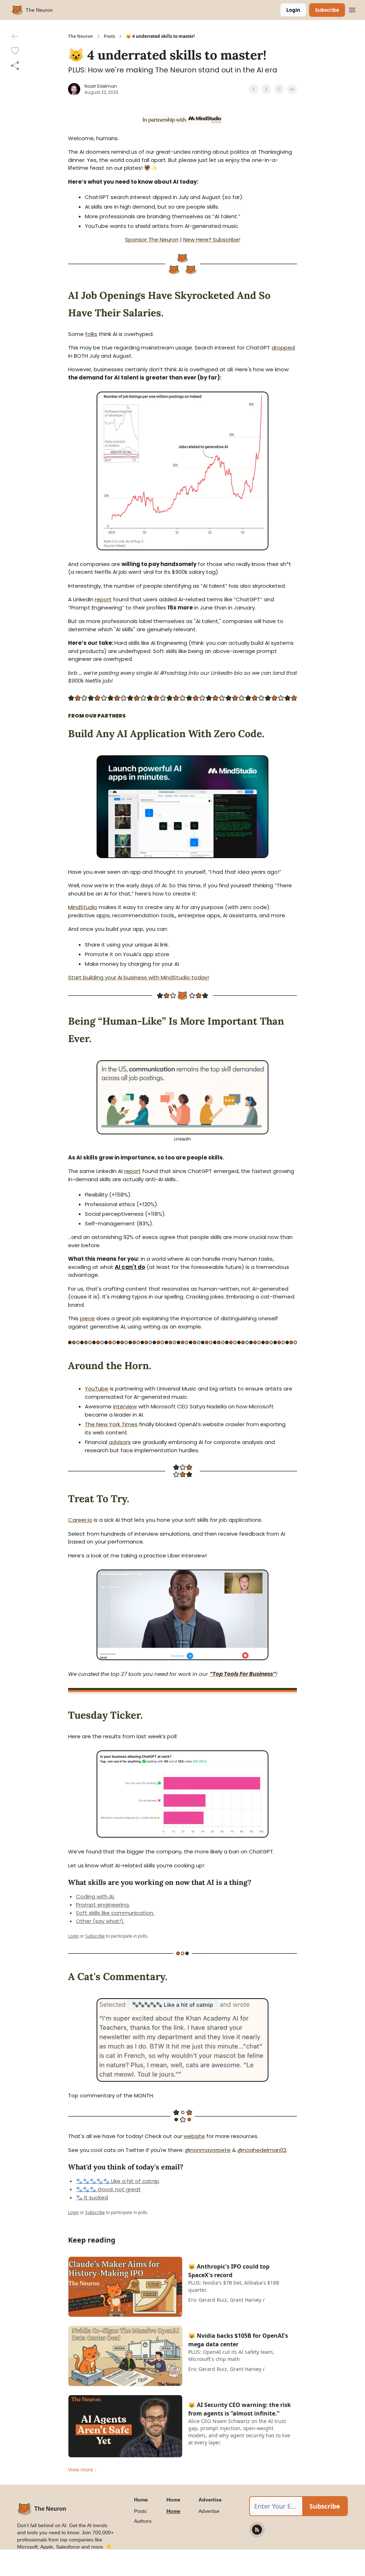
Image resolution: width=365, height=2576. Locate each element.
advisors (120, 1442)
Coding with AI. (95, 1896)
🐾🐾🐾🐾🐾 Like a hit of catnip (118, 2181)
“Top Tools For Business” (243, 1674)
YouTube (97, 1389)
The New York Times (111, 1424)
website (194, 2136)
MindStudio (83, 907)
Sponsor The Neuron (152, 239)
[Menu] (352, 9)
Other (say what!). (100, 1921)
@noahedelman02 (262, 2150)
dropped (283, 348)
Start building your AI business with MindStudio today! (138, 977)
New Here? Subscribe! (212, 239)
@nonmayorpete (208, 2150)
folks (91, 334)
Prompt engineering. (103, 1905)
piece (87, 1318)
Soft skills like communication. (115, 1913)
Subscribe (327, 10)
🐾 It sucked (92, 2197)
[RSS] (257, 2530)
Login (293, 10)
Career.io (80, 1520)
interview (125, 1406)
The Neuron (81, 36)
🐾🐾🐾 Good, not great (108, 2189)
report (103, 599)
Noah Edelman (101, 86)
